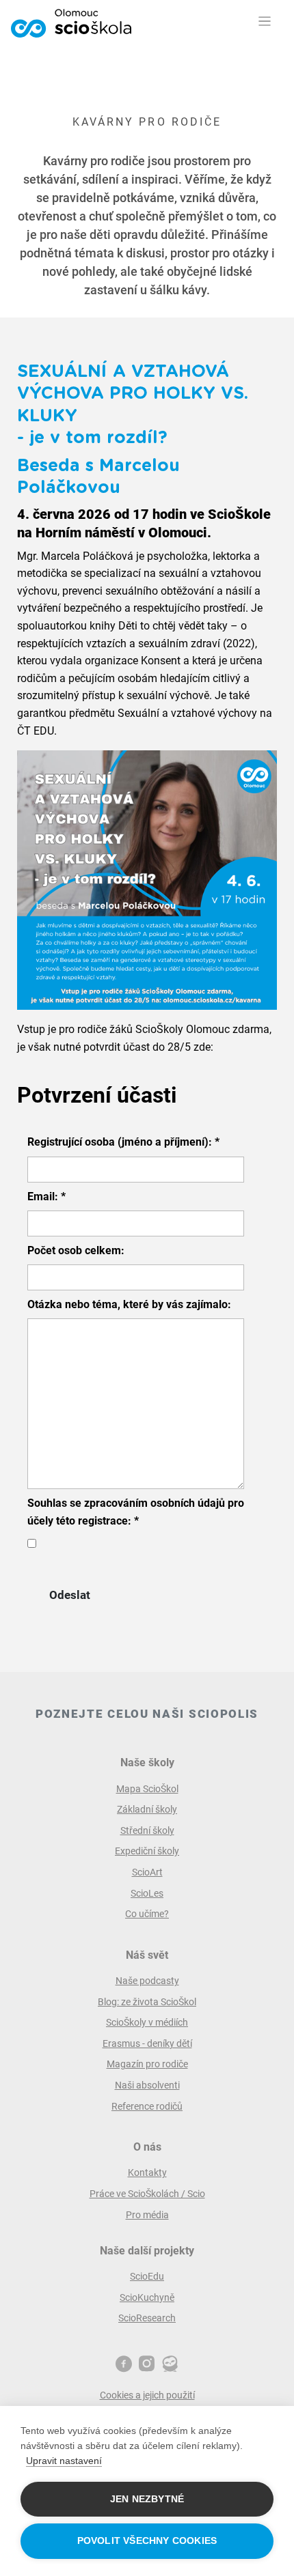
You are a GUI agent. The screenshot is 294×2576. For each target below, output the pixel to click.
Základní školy (147, 1809)
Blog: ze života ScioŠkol (147, 2002)
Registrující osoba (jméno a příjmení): (123, 1142)
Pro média (147, 2215)
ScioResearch (147, 2318)
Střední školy (147, 1830)
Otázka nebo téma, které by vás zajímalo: (129, 1304)
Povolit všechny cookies (147, 2541)
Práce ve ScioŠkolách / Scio (147, 2194)
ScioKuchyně (147, 2297)
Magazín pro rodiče (147, 2064)
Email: (46, 1197)
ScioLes (147, 1893)
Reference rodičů (147, 2106)
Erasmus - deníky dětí (147, 2043)
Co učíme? (147, 1914)
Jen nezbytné (147, 2499)
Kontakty (147, 2172)
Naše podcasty (147, 1981)
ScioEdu (147, 2276)
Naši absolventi (147, 2085)
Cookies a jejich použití (147, 2395)
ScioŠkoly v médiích (147, 2022)
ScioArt (147, 1872)
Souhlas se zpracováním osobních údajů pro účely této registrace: (136, 1512)
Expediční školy (147, 1851)
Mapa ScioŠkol (147, 1789)
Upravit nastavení (64, 2461)
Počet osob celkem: (76, 1250)
